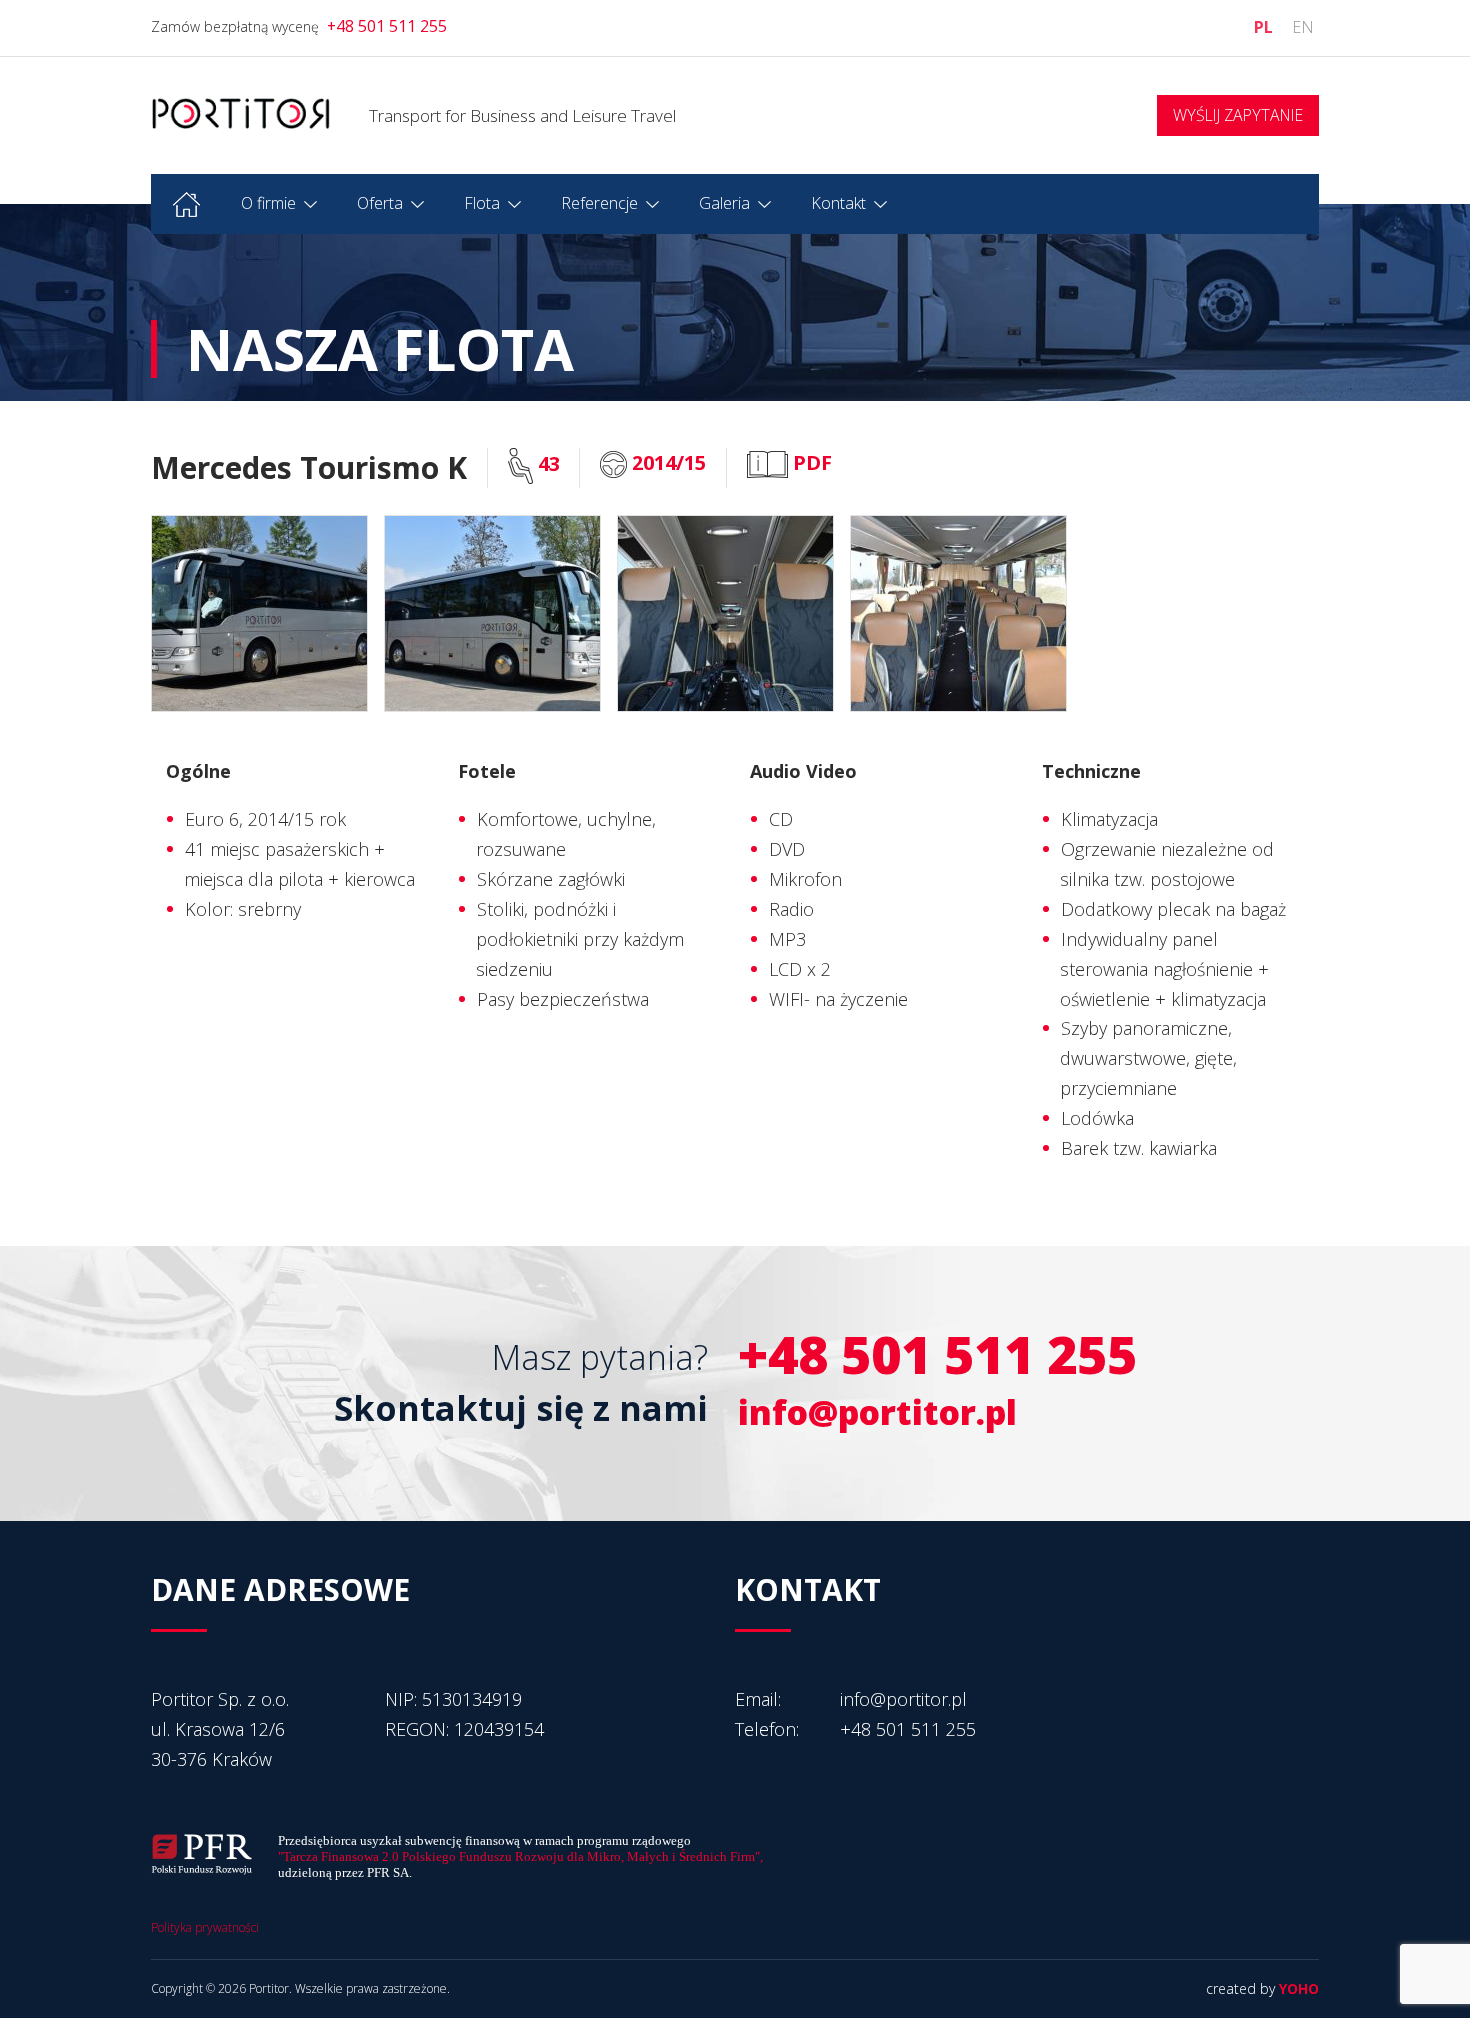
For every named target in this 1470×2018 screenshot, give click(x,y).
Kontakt (838, 203)
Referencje (599, 203)
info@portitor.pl (877, 1412)
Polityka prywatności (205, 1927)
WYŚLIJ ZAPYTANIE (1238, 115)
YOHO (1299, 1988)
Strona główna (186, 204)
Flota (482, 203)
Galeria (724, 203)
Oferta (380, 203)
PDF (810, 462)
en (1303, 27)
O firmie (268, 203)
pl (1263, 27)
